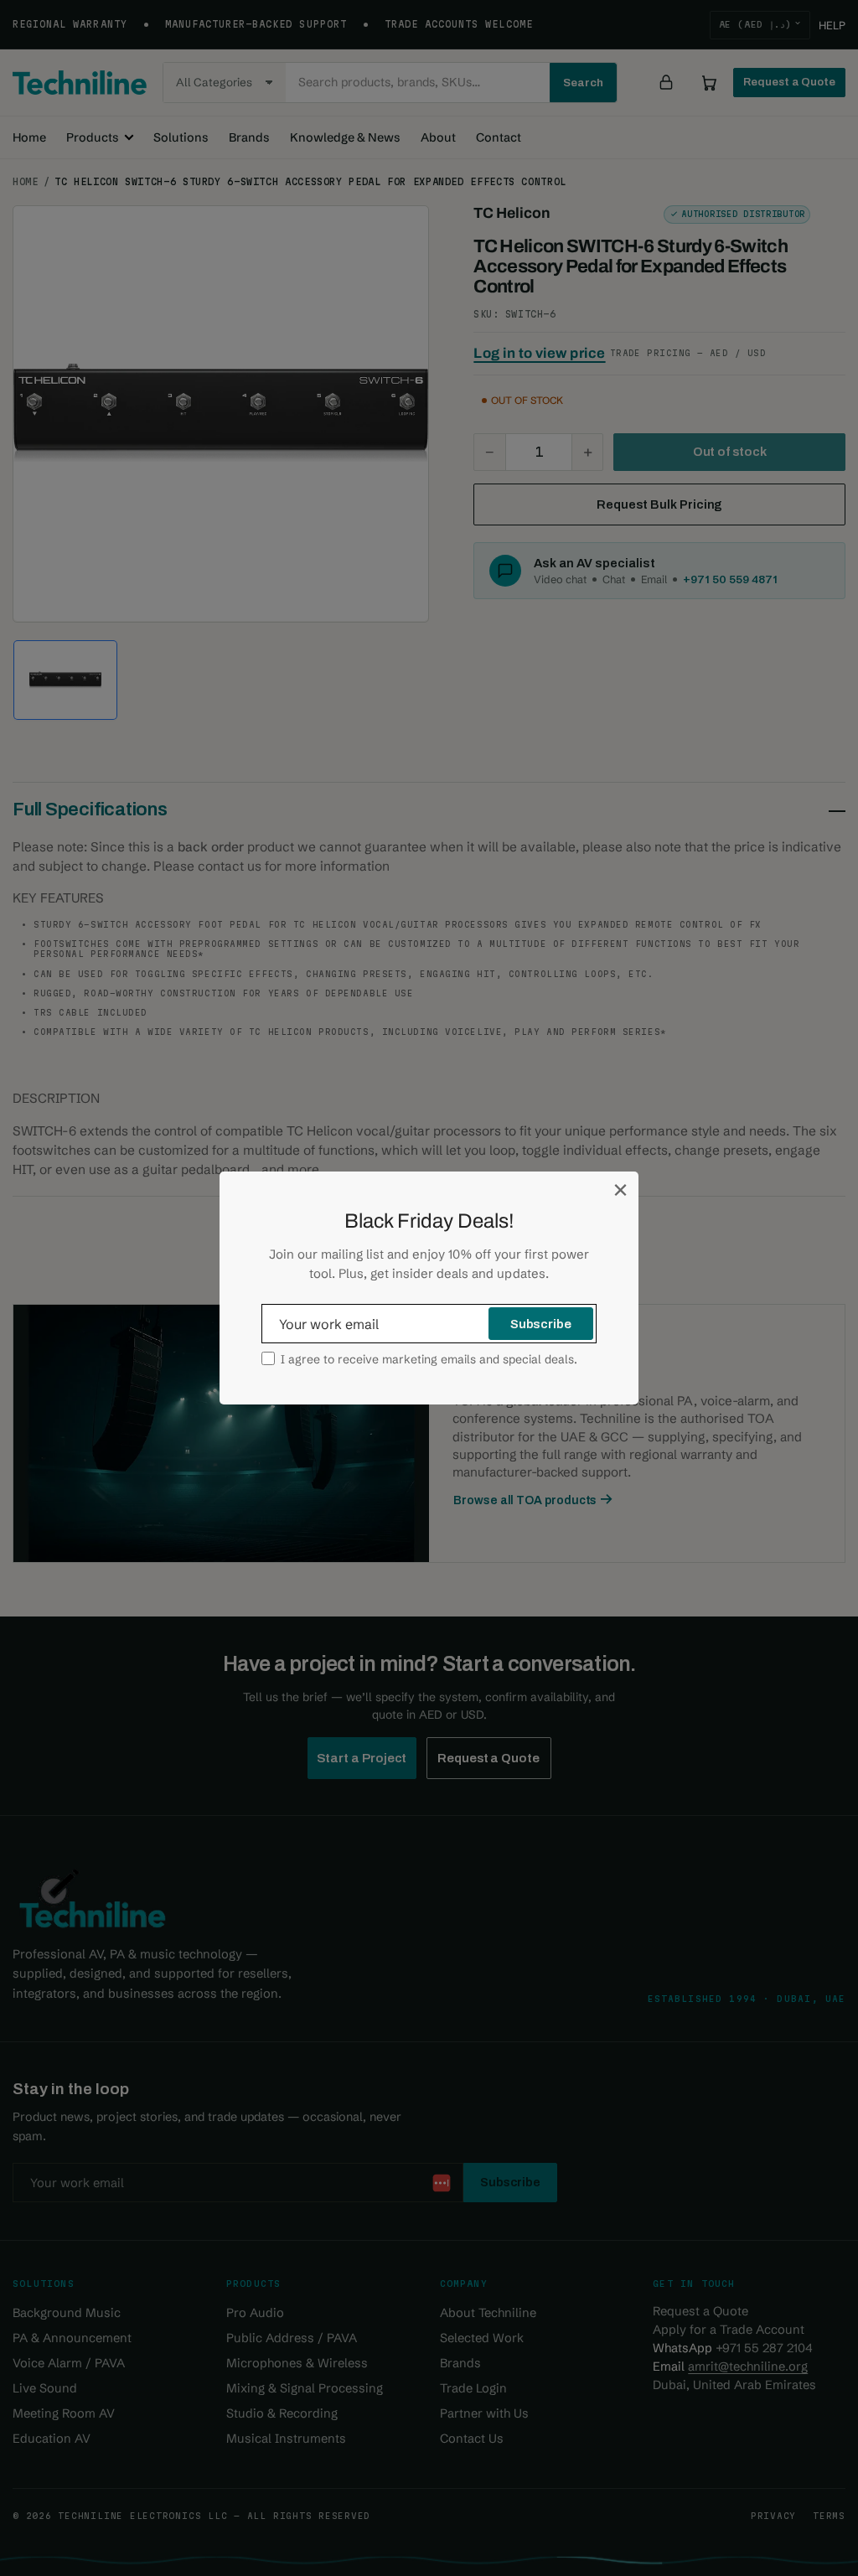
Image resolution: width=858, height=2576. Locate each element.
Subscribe (541, 1324)
